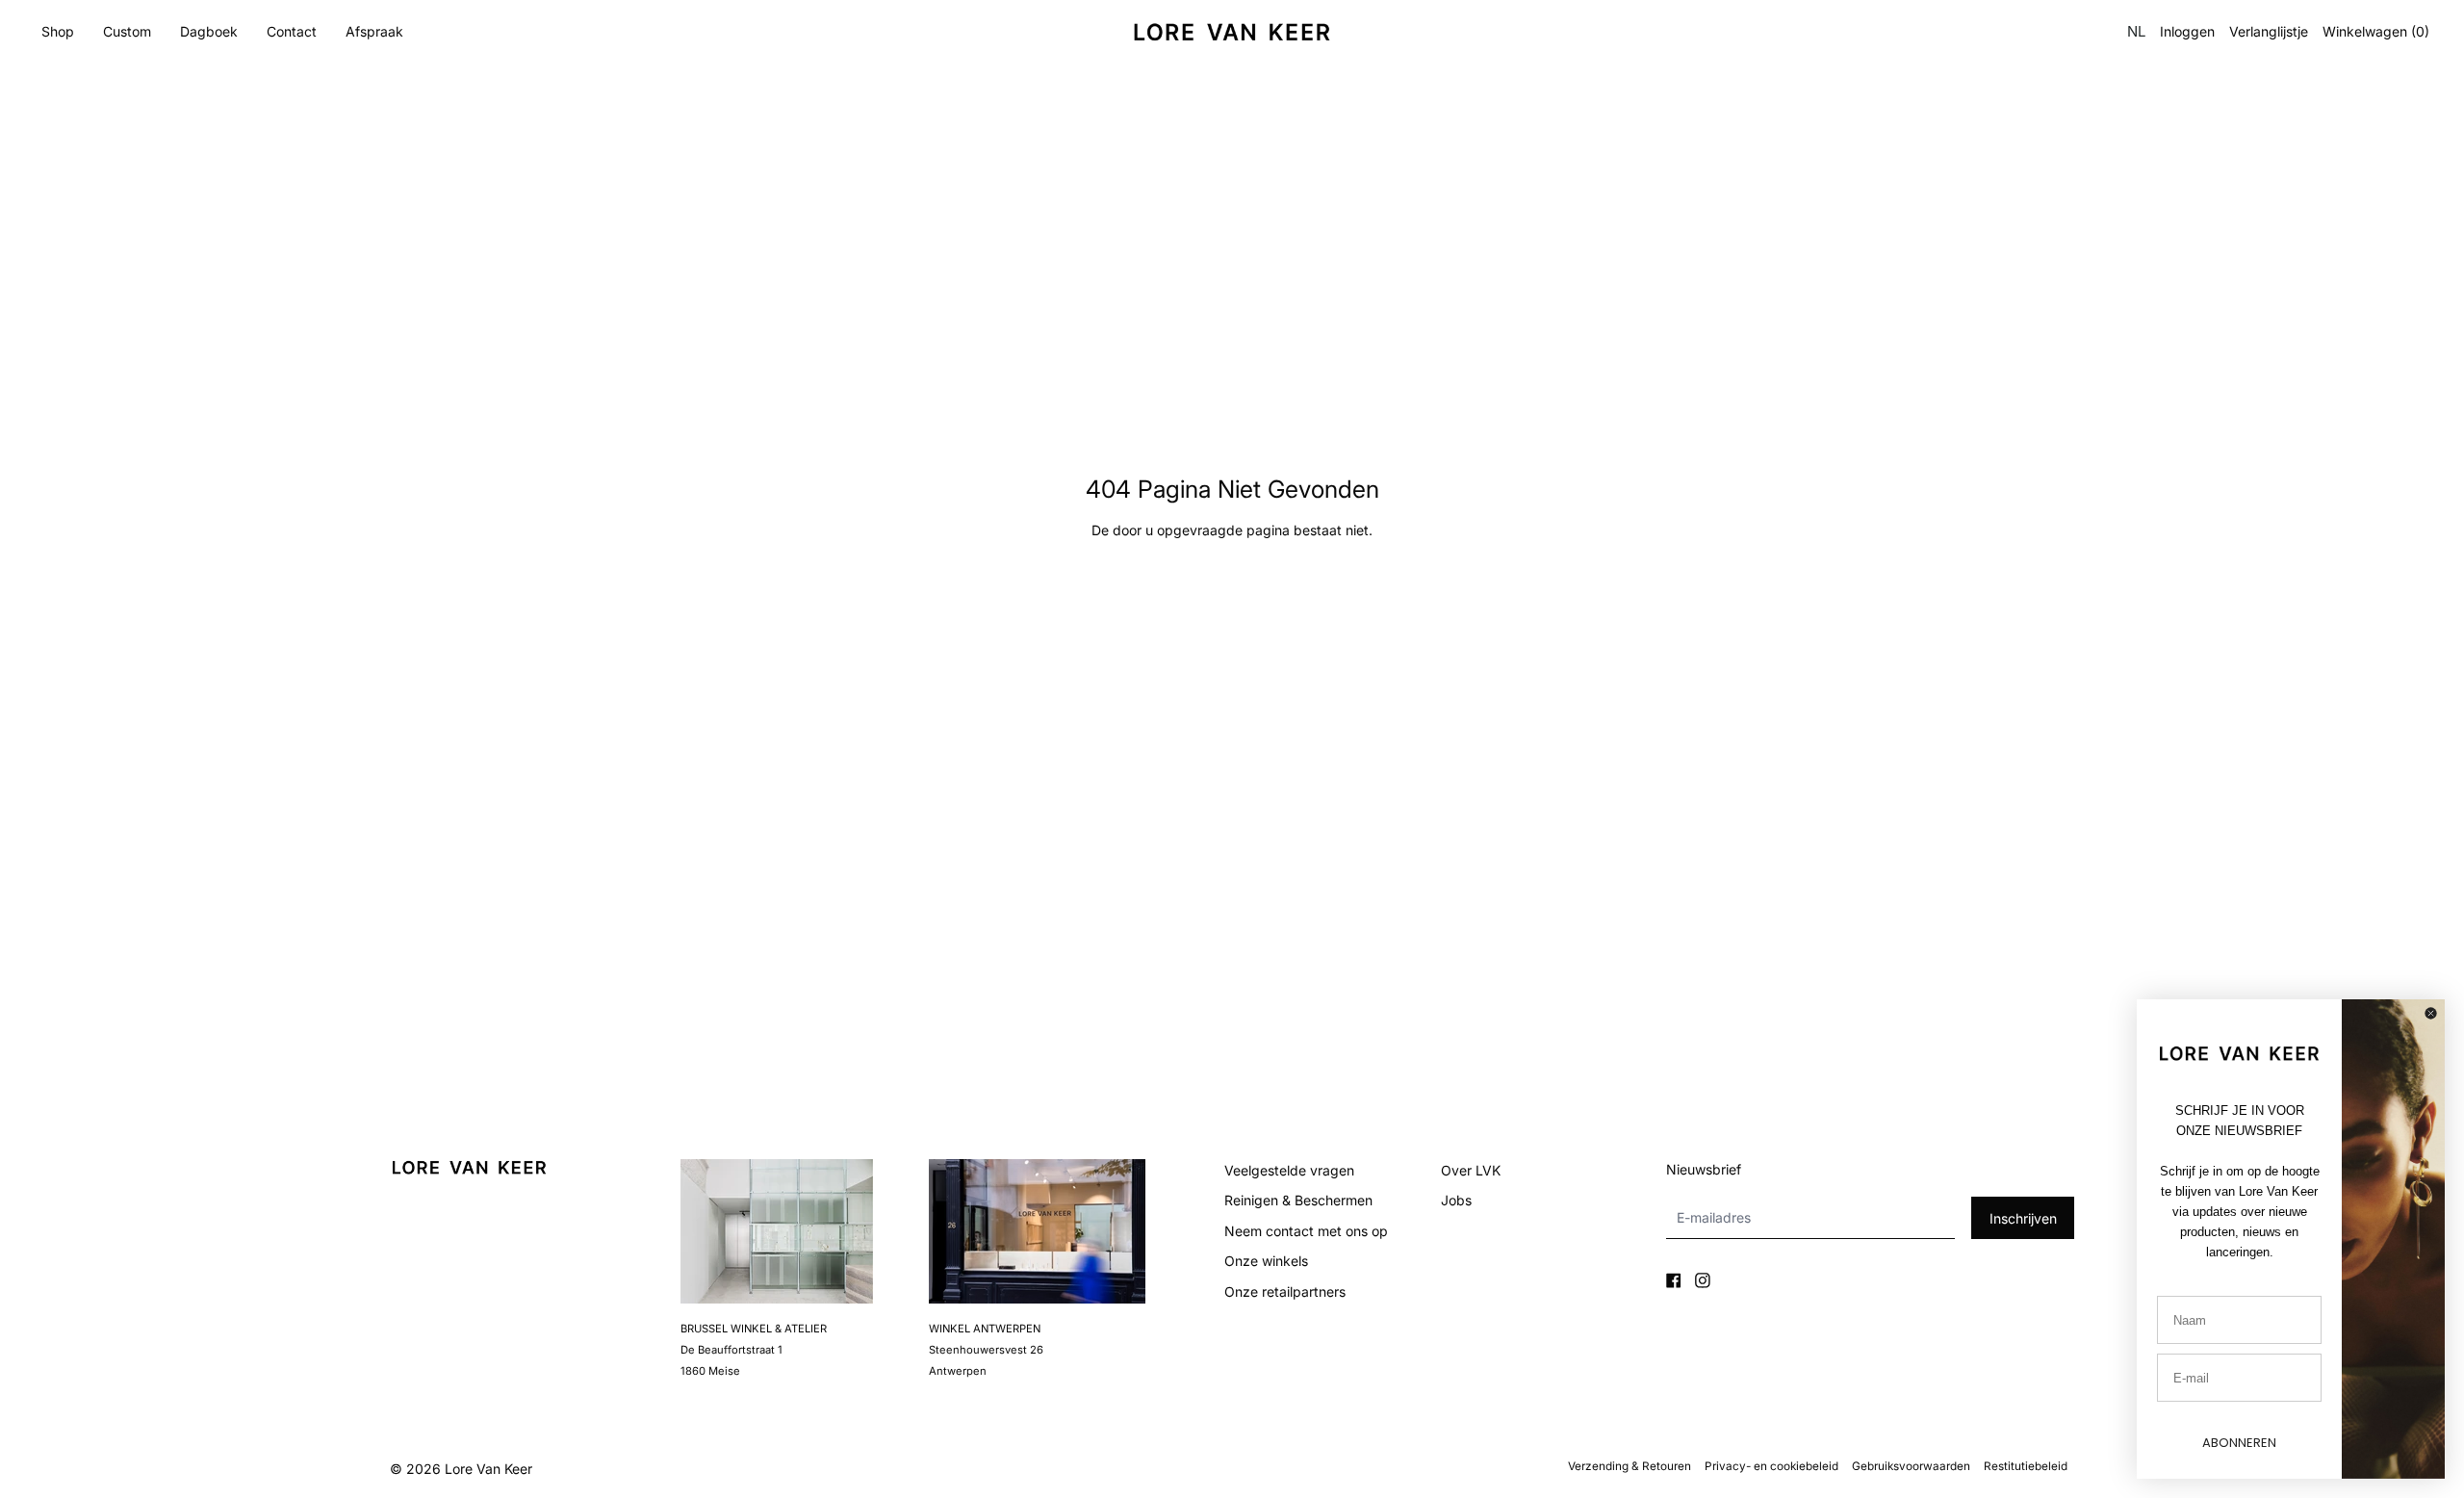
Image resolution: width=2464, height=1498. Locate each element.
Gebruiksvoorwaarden (1911, 1466)
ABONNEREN (2239, 1443)
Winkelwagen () (2376, 32)
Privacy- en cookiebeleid (1771, 1466)
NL (2136, 31)
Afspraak (374, 31)
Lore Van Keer (488, 1469)
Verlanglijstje (2269, 32)
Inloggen (2187, 32)
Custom (127, 31)
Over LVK (1471, 1170)
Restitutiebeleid (2026, 1466)
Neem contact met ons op (1306, 1231)
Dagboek (209, 31)
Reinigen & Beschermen (1298, 1200)
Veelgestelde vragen (1289, 1170)
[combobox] (2135, 32)
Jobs (1456, 1200)
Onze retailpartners (1285, 1291)
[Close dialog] (2431, 1013)
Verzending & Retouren (1630, 1466)
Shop (58, 31)
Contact (292, 31)
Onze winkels (1266, 1261)
